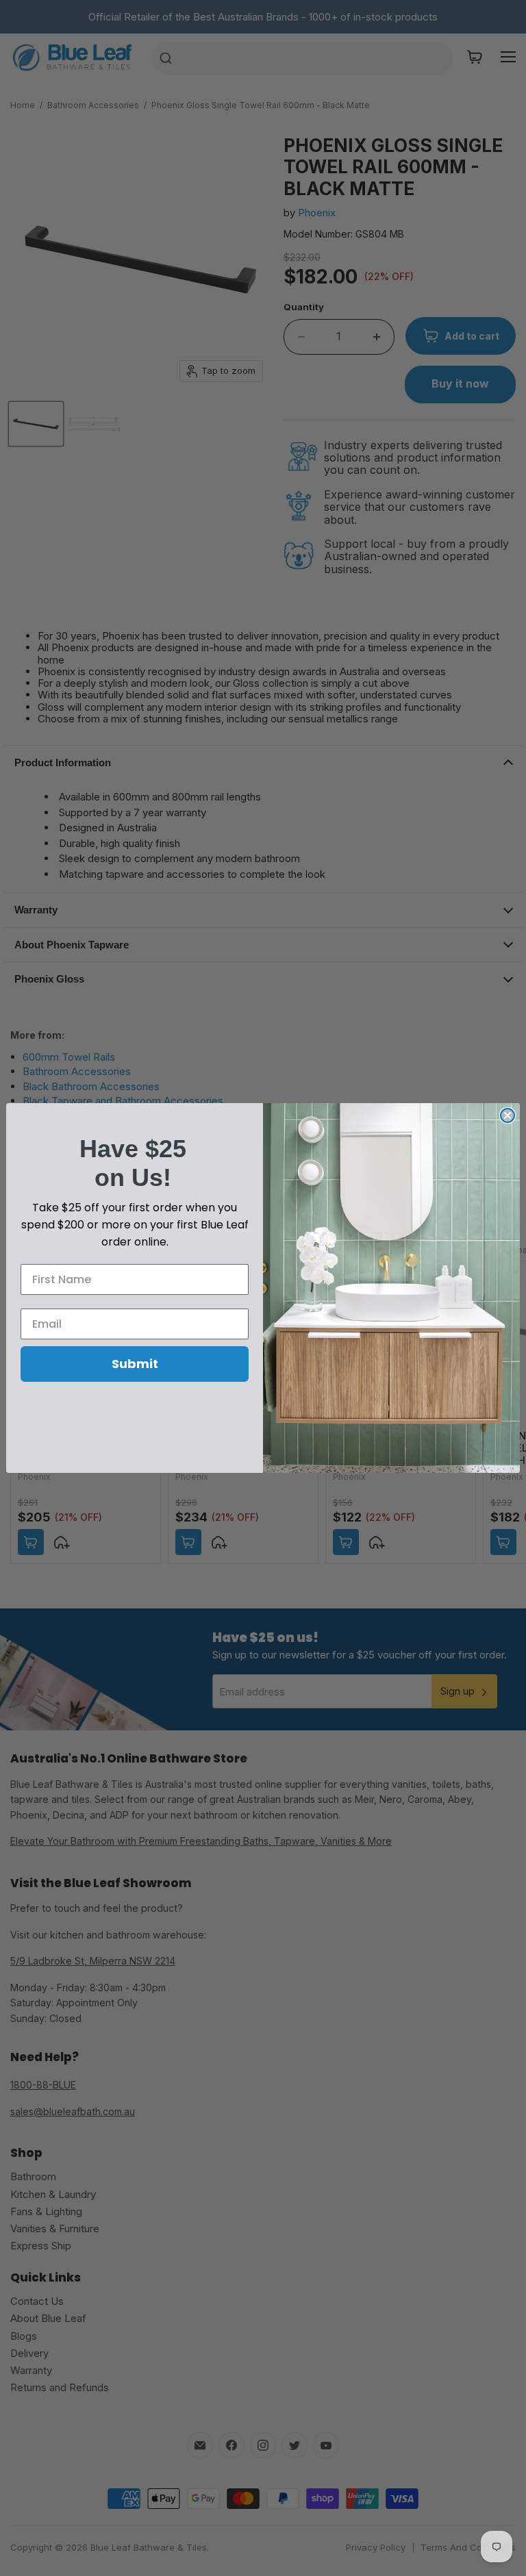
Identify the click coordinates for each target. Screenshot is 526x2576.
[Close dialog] (508, 1115)
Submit (135, 1364)
